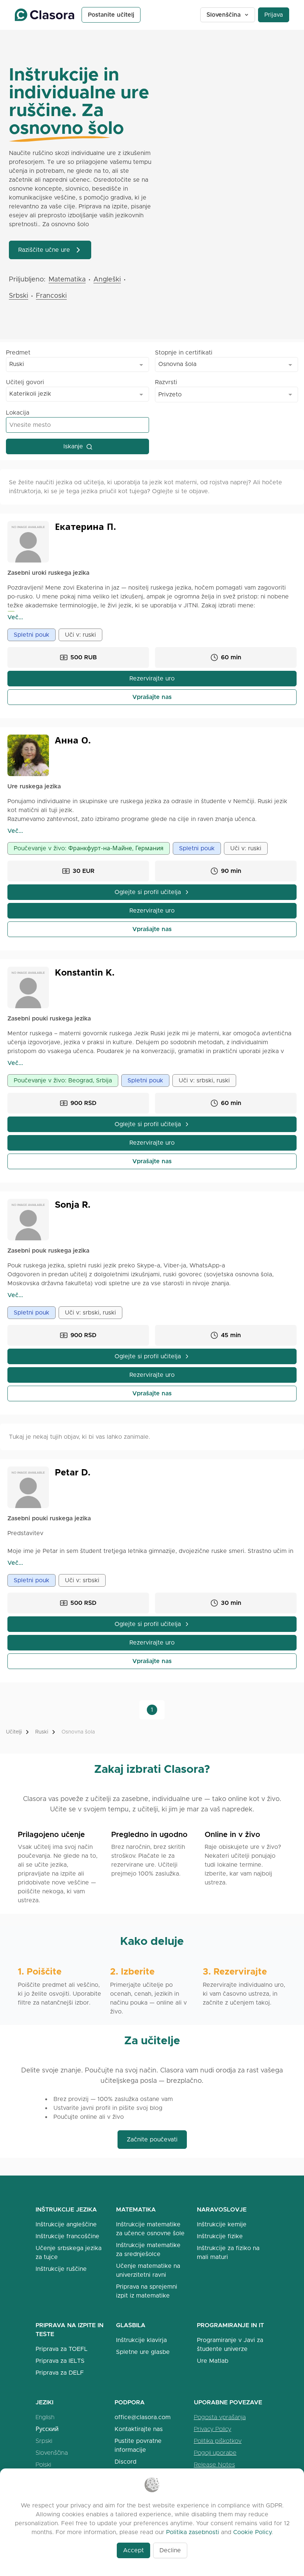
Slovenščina (224, 15)
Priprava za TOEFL (62, 2349)
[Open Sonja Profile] (28, 1220)
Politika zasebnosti (193, 2532)
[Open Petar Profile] (28, 1487)
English (45, 2417)
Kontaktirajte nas (139, 2429)
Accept (133, 2550)
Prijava (274, 15)
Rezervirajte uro (152, 678)
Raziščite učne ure (44, 250)
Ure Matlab (213, 2361)
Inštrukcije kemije (222, 2224)
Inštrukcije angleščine (66, 2224)
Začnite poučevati (152, 2139)
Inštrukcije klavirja (141, 2340)
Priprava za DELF (60, 2373)
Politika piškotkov (218, 2441)
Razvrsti (166, 382)
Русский (47, 2429)
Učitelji (14, 1732)
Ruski (42, 1732)
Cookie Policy (252, 2532)
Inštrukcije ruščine (61, 2269)
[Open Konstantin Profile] (28, 987)
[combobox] (77, 365)
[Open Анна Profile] (28, 755)
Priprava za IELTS (60, 2361)
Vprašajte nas (152, 697)
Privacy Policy (213, 2429)
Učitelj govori (25, 382)
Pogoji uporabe (215, 2453)
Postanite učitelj (111, 15)
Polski (43, 2465)
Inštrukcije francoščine (67, 2236)
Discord (125, 2462)
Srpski (44, 2441)
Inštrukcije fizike (220, 2236)
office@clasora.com (143, 2417)
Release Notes (214, 2465)
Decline (170, 2550)
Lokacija (18, 413)
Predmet (18, 352)
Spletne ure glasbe (143, 2352)
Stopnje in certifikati (184, 352)
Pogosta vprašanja (220, 2417)
